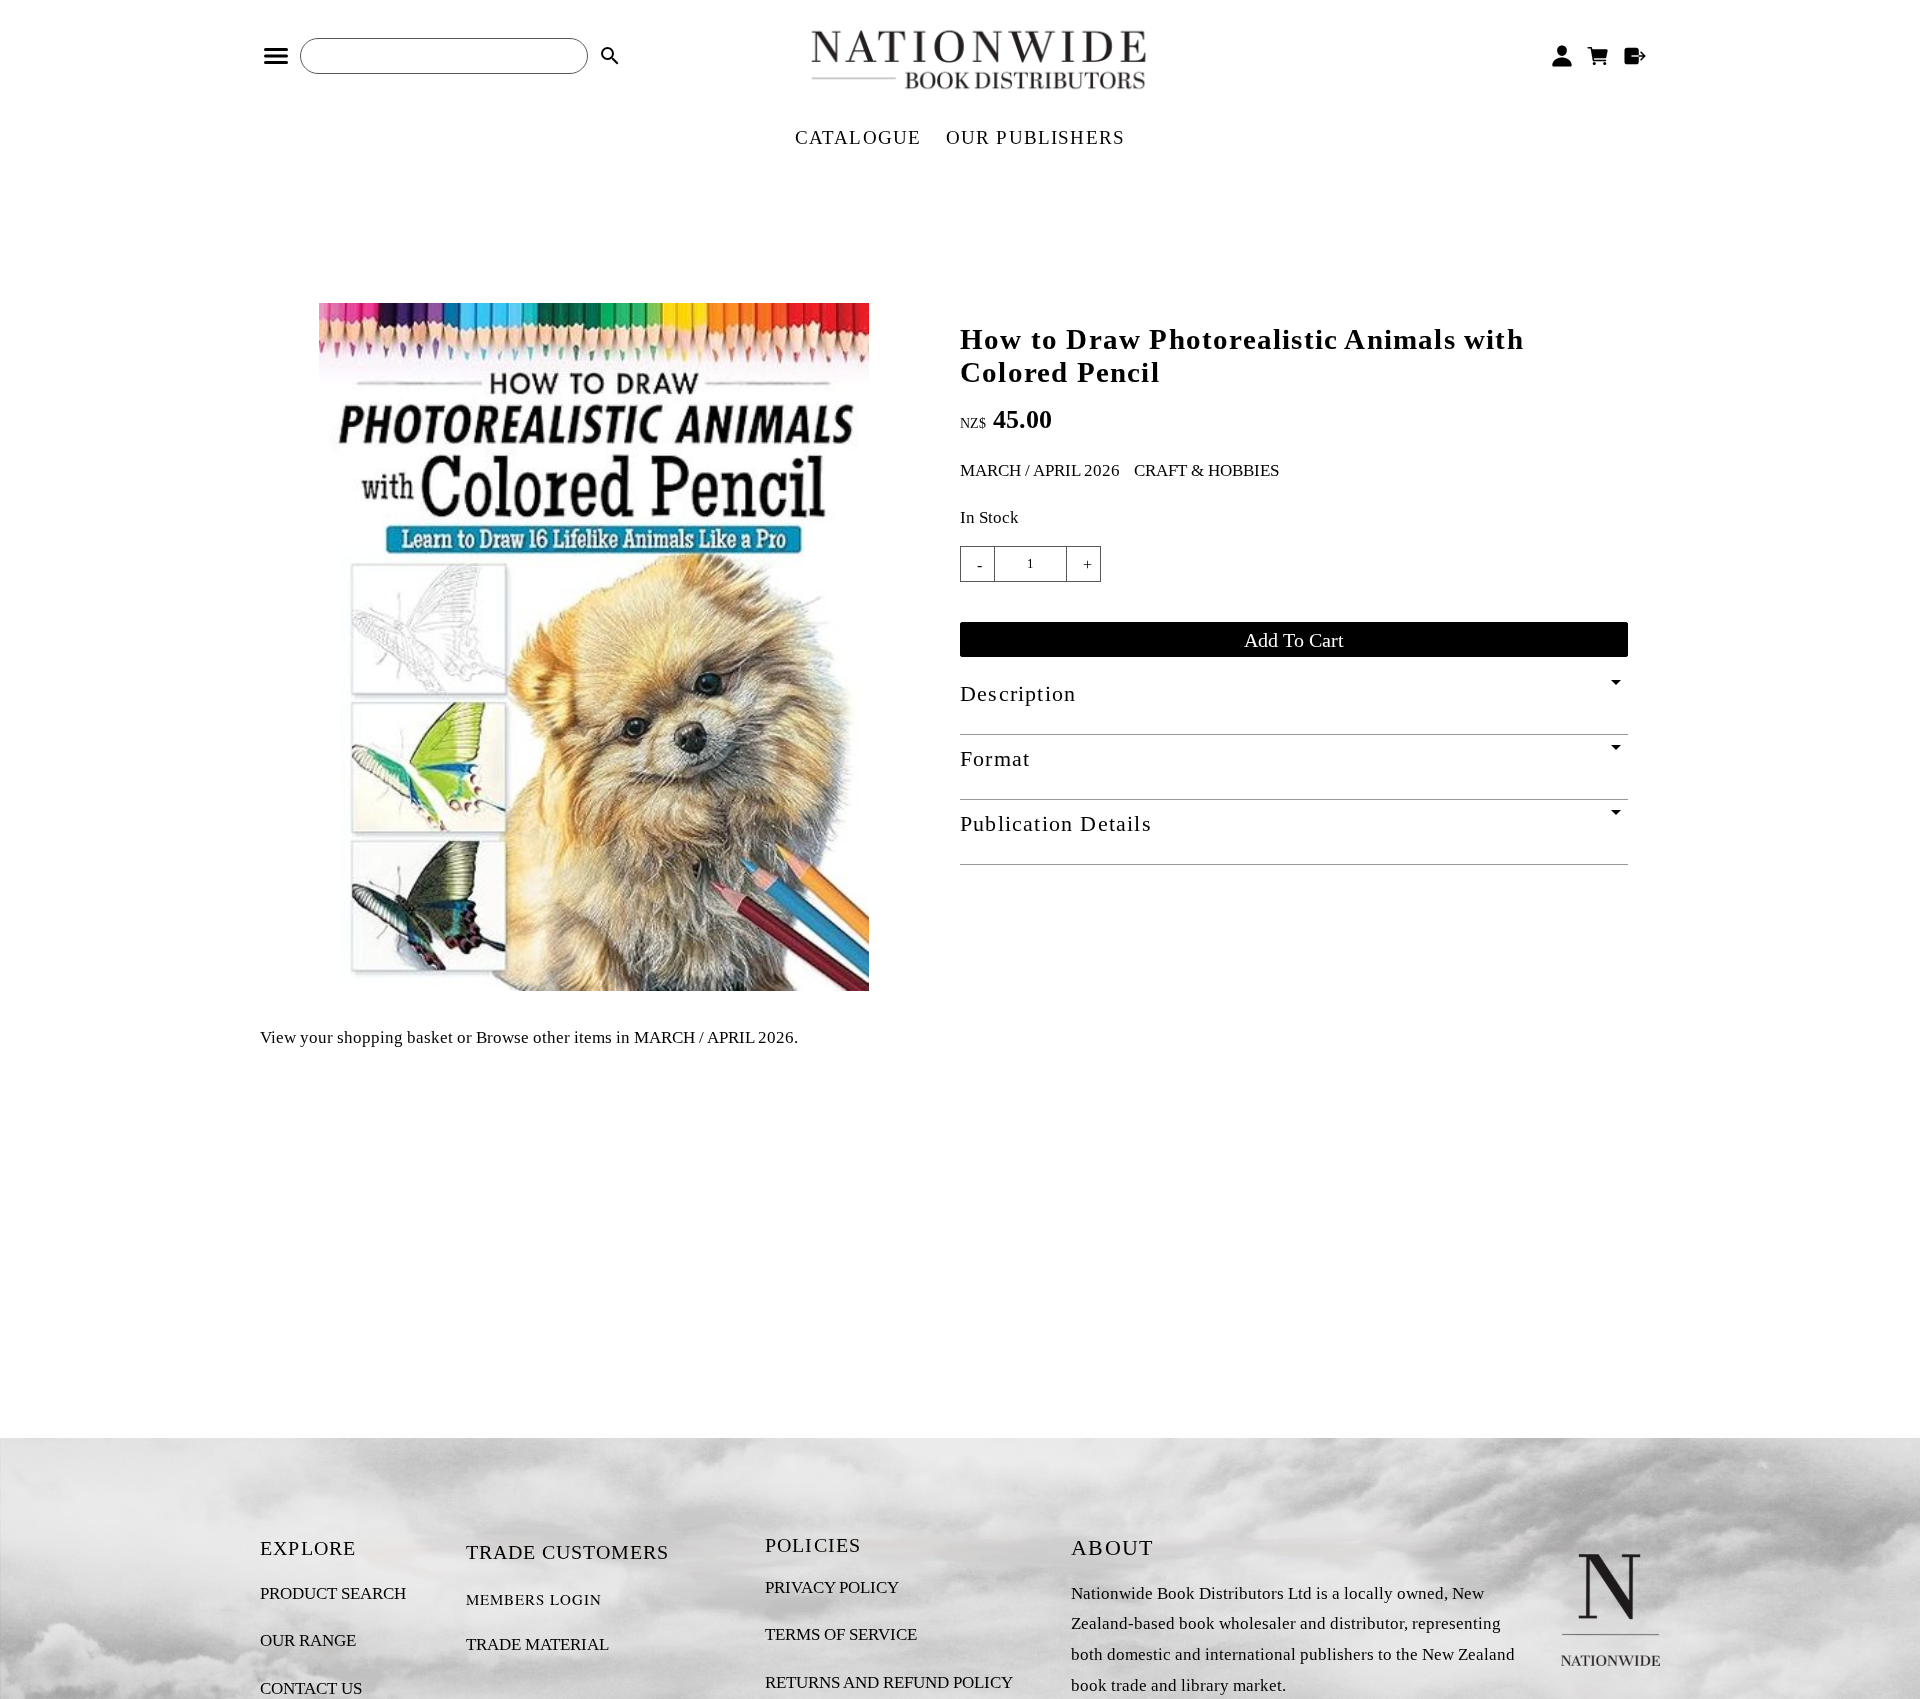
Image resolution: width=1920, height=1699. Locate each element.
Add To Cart (1294, 640)
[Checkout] (1635, 56)
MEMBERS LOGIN (534, 1599)
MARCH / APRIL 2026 (1040, 470)
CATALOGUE (858, 137)
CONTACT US (311, 1688)
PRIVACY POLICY (832, 1587)
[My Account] (1561, 56)
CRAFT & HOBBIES (1206, 470)
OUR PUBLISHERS (1036, 137)
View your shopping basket (356, 1037)
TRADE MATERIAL (537, 1644)
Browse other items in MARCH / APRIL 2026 (635, 1037)
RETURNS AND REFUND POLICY (889, 1682)
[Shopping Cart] (1598, 56)
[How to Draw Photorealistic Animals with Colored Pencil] (594, 985)
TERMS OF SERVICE (841, 1634)
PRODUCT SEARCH (333, 1593)
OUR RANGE (308, 1640)
